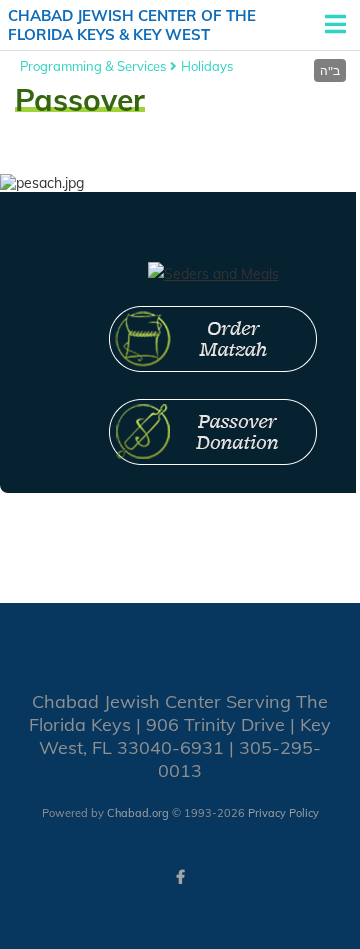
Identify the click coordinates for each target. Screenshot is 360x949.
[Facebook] (180, 877)
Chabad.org (138, 813)
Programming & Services (93, 66)
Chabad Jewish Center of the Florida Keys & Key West (132, 25)
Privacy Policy (283, 813)
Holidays (207, 66)
